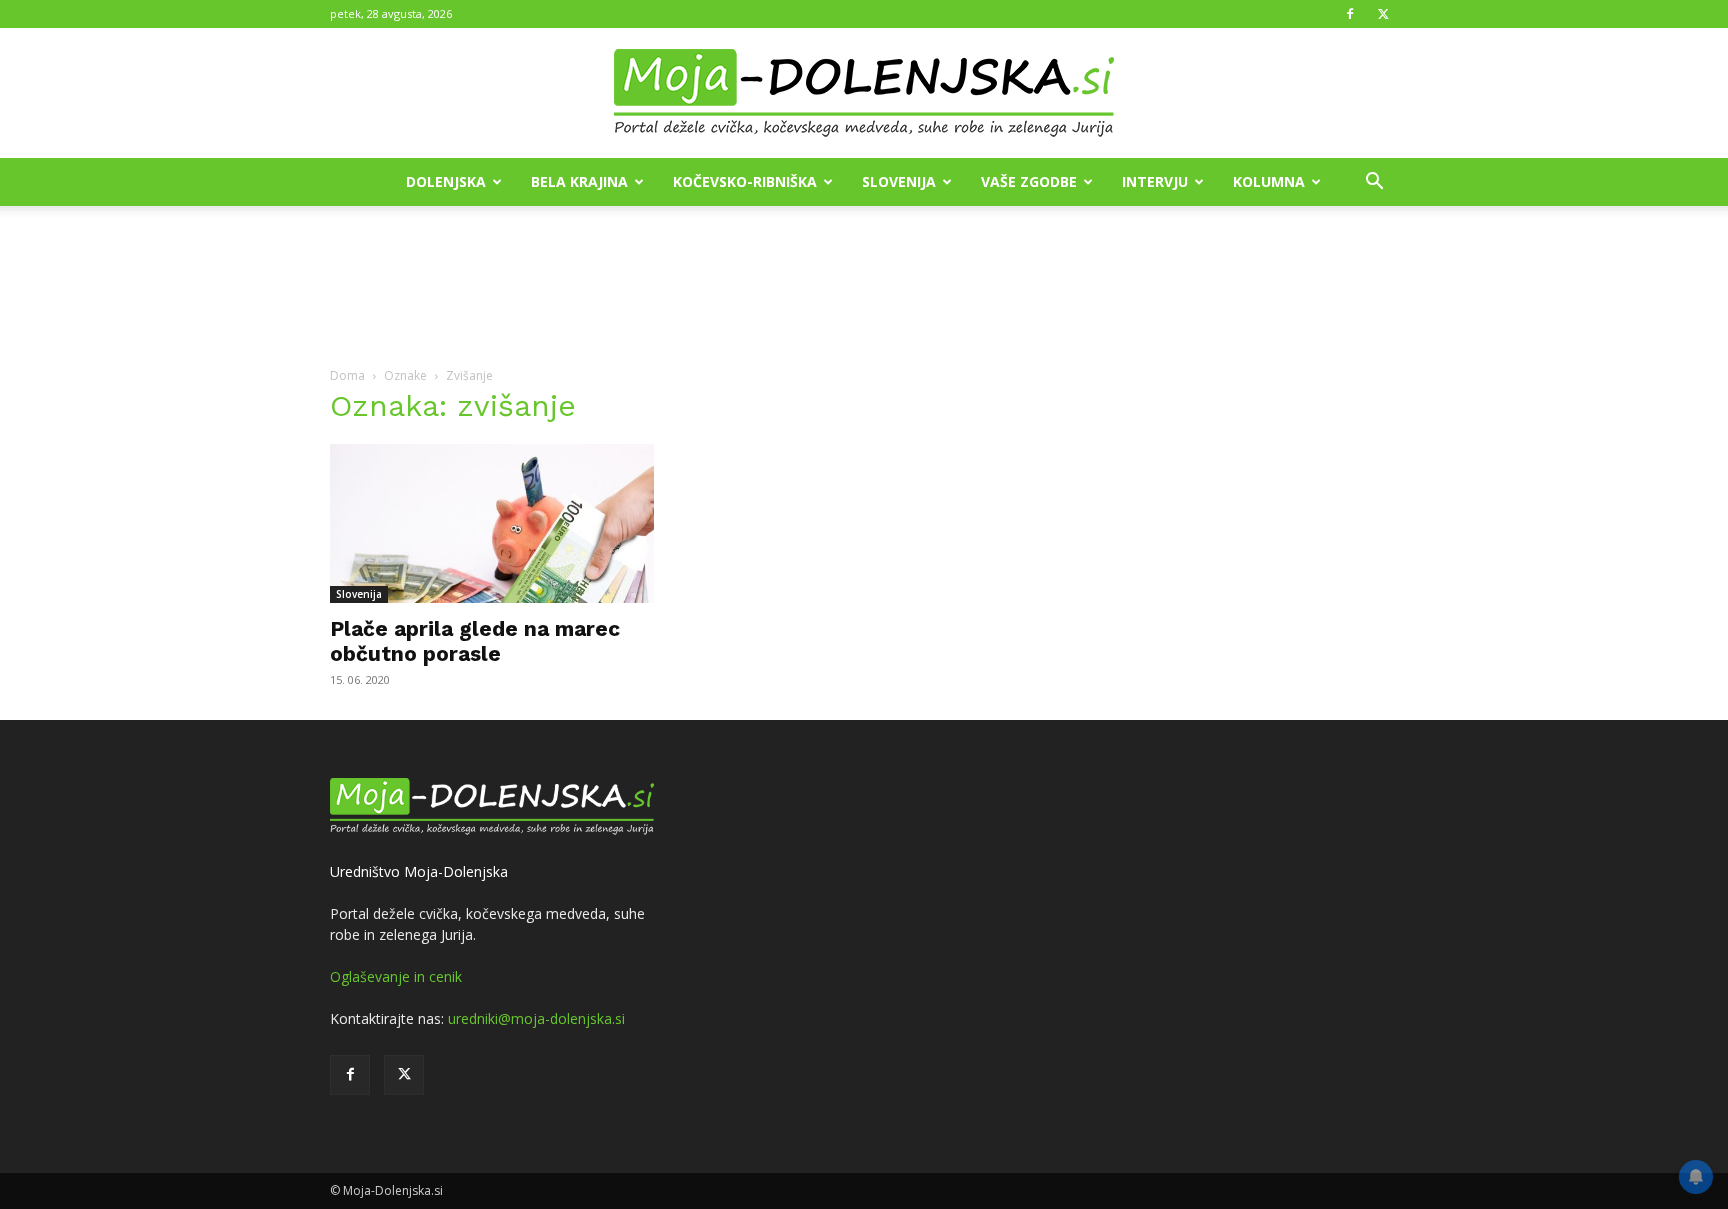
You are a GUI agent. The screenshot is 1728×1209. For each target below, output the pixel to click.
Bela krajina (579, 181)
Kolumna (1269, 181)
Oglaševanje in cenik (396, 976)
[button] (1374, 183)
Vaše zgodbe (1029, 181)
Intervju (1155, 181)
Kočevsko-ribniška (745, 181)
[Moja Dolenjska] (864, 94)
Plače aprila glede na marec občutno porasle (475, 641)
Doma (347, 375)
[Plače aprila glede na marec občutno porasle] (492, 523)
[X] (1383, 14)
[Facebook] (1350, 14)
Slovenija (899, 181)
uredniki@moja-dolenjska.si (536, 1018)
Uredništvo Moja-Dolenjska (419, 871)
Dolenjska (446, 181)
